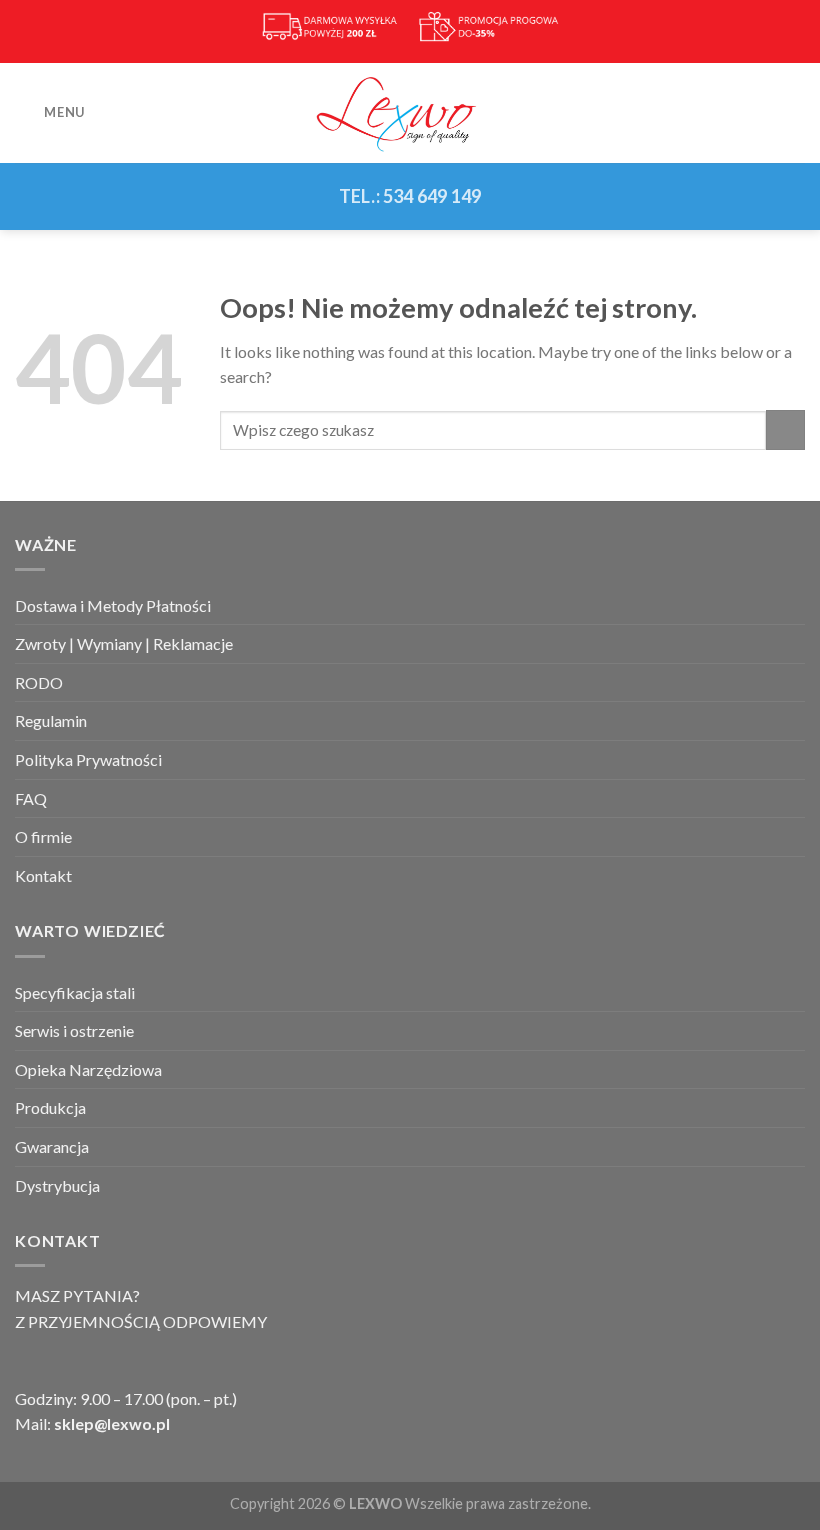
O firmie (43, 836)
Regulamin (51, 720)
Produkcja (50, 1107)
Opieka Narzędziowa (88, 1069)
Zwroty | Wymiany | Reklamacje (124, 643)
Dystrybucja (57, 1185)
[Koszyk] (795, 113)
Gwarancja (52, 1146)
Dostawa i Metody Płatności (113, 605)
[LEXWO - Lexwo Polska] (410, 112)
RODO (39, 682)
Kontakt (43, 875)
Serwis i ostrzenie (74, 1030)
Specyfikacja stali (75, 992)
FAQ (31, 798)
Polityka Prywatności (88, 759)
